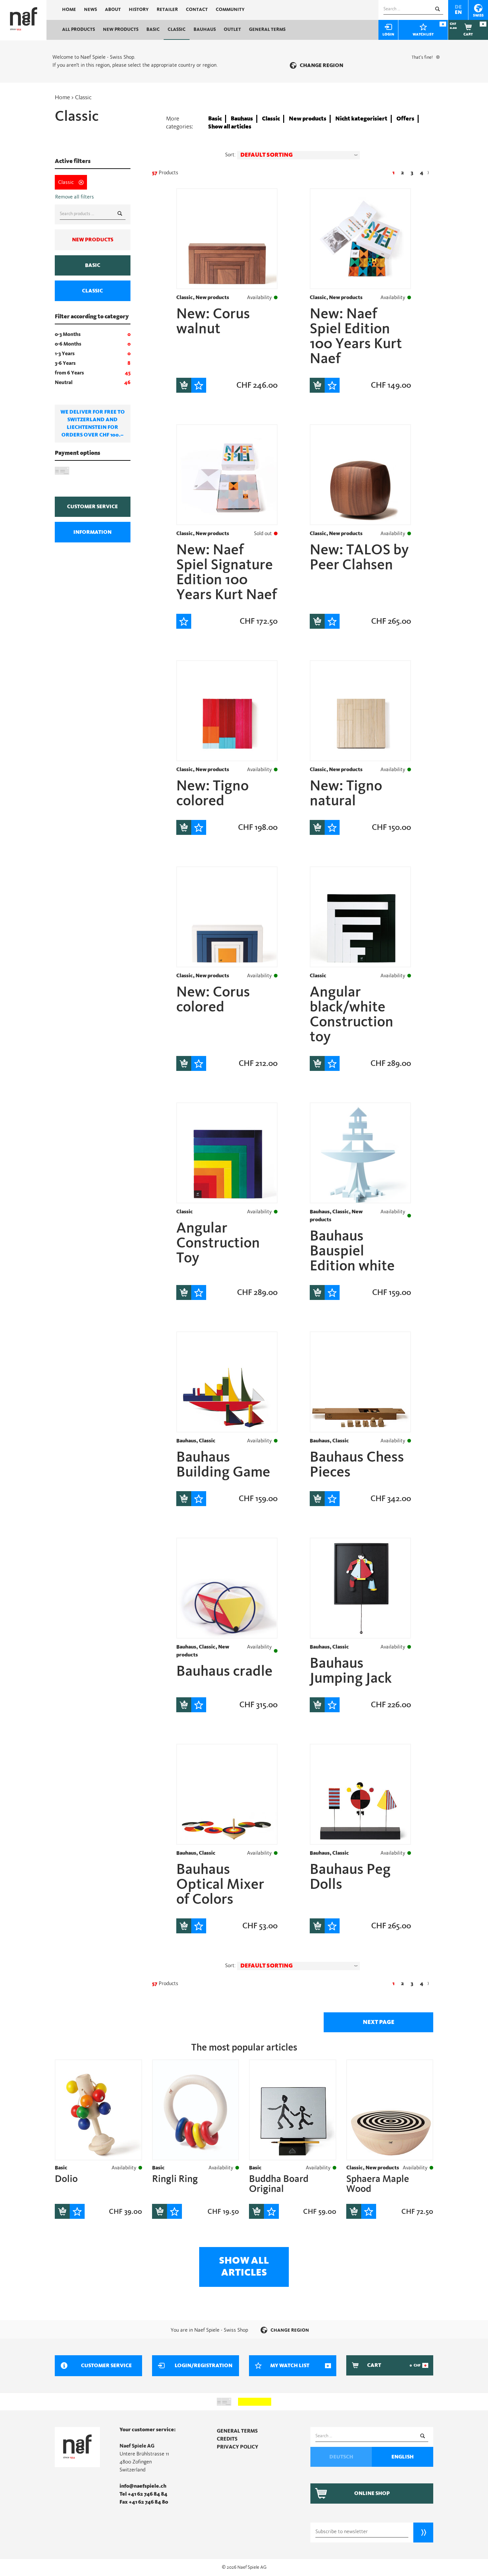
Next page (379, 2022)
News (90, 10)
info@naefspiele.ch (143, 2486)
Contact (197, 10)
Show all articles (230, 127)
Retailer (167, 10)
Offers (405, 119)
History (139, 10)
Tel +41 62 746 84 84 (143, 2494)
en (458, 12)
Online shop (372, 2493)
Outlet (232, 30)
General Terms (267, 30)
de (458, 7)
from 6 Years (69, 373)
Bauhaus (205, 30)
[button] (298, 155)
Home (69, 10)
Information (92, 532)
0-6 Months (68, 344)
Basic (153, 30)
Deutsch (341, 2457)
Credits (227, 2439)
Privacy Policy (238, 2447)
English (403, 2457)
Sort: (230, 155)
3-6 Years (65, 363)
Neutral (64, 382)
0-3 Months (68, 334)
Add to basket (184, 385)
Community (230, 10)
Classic (177, 30)
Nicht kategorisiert (361, 119)
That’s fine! (422, 57)
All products (79, 30)
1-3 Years (65, 354)
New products (121, 30)
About (113, 10)
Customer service (92, 507)
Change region (322, 65)
